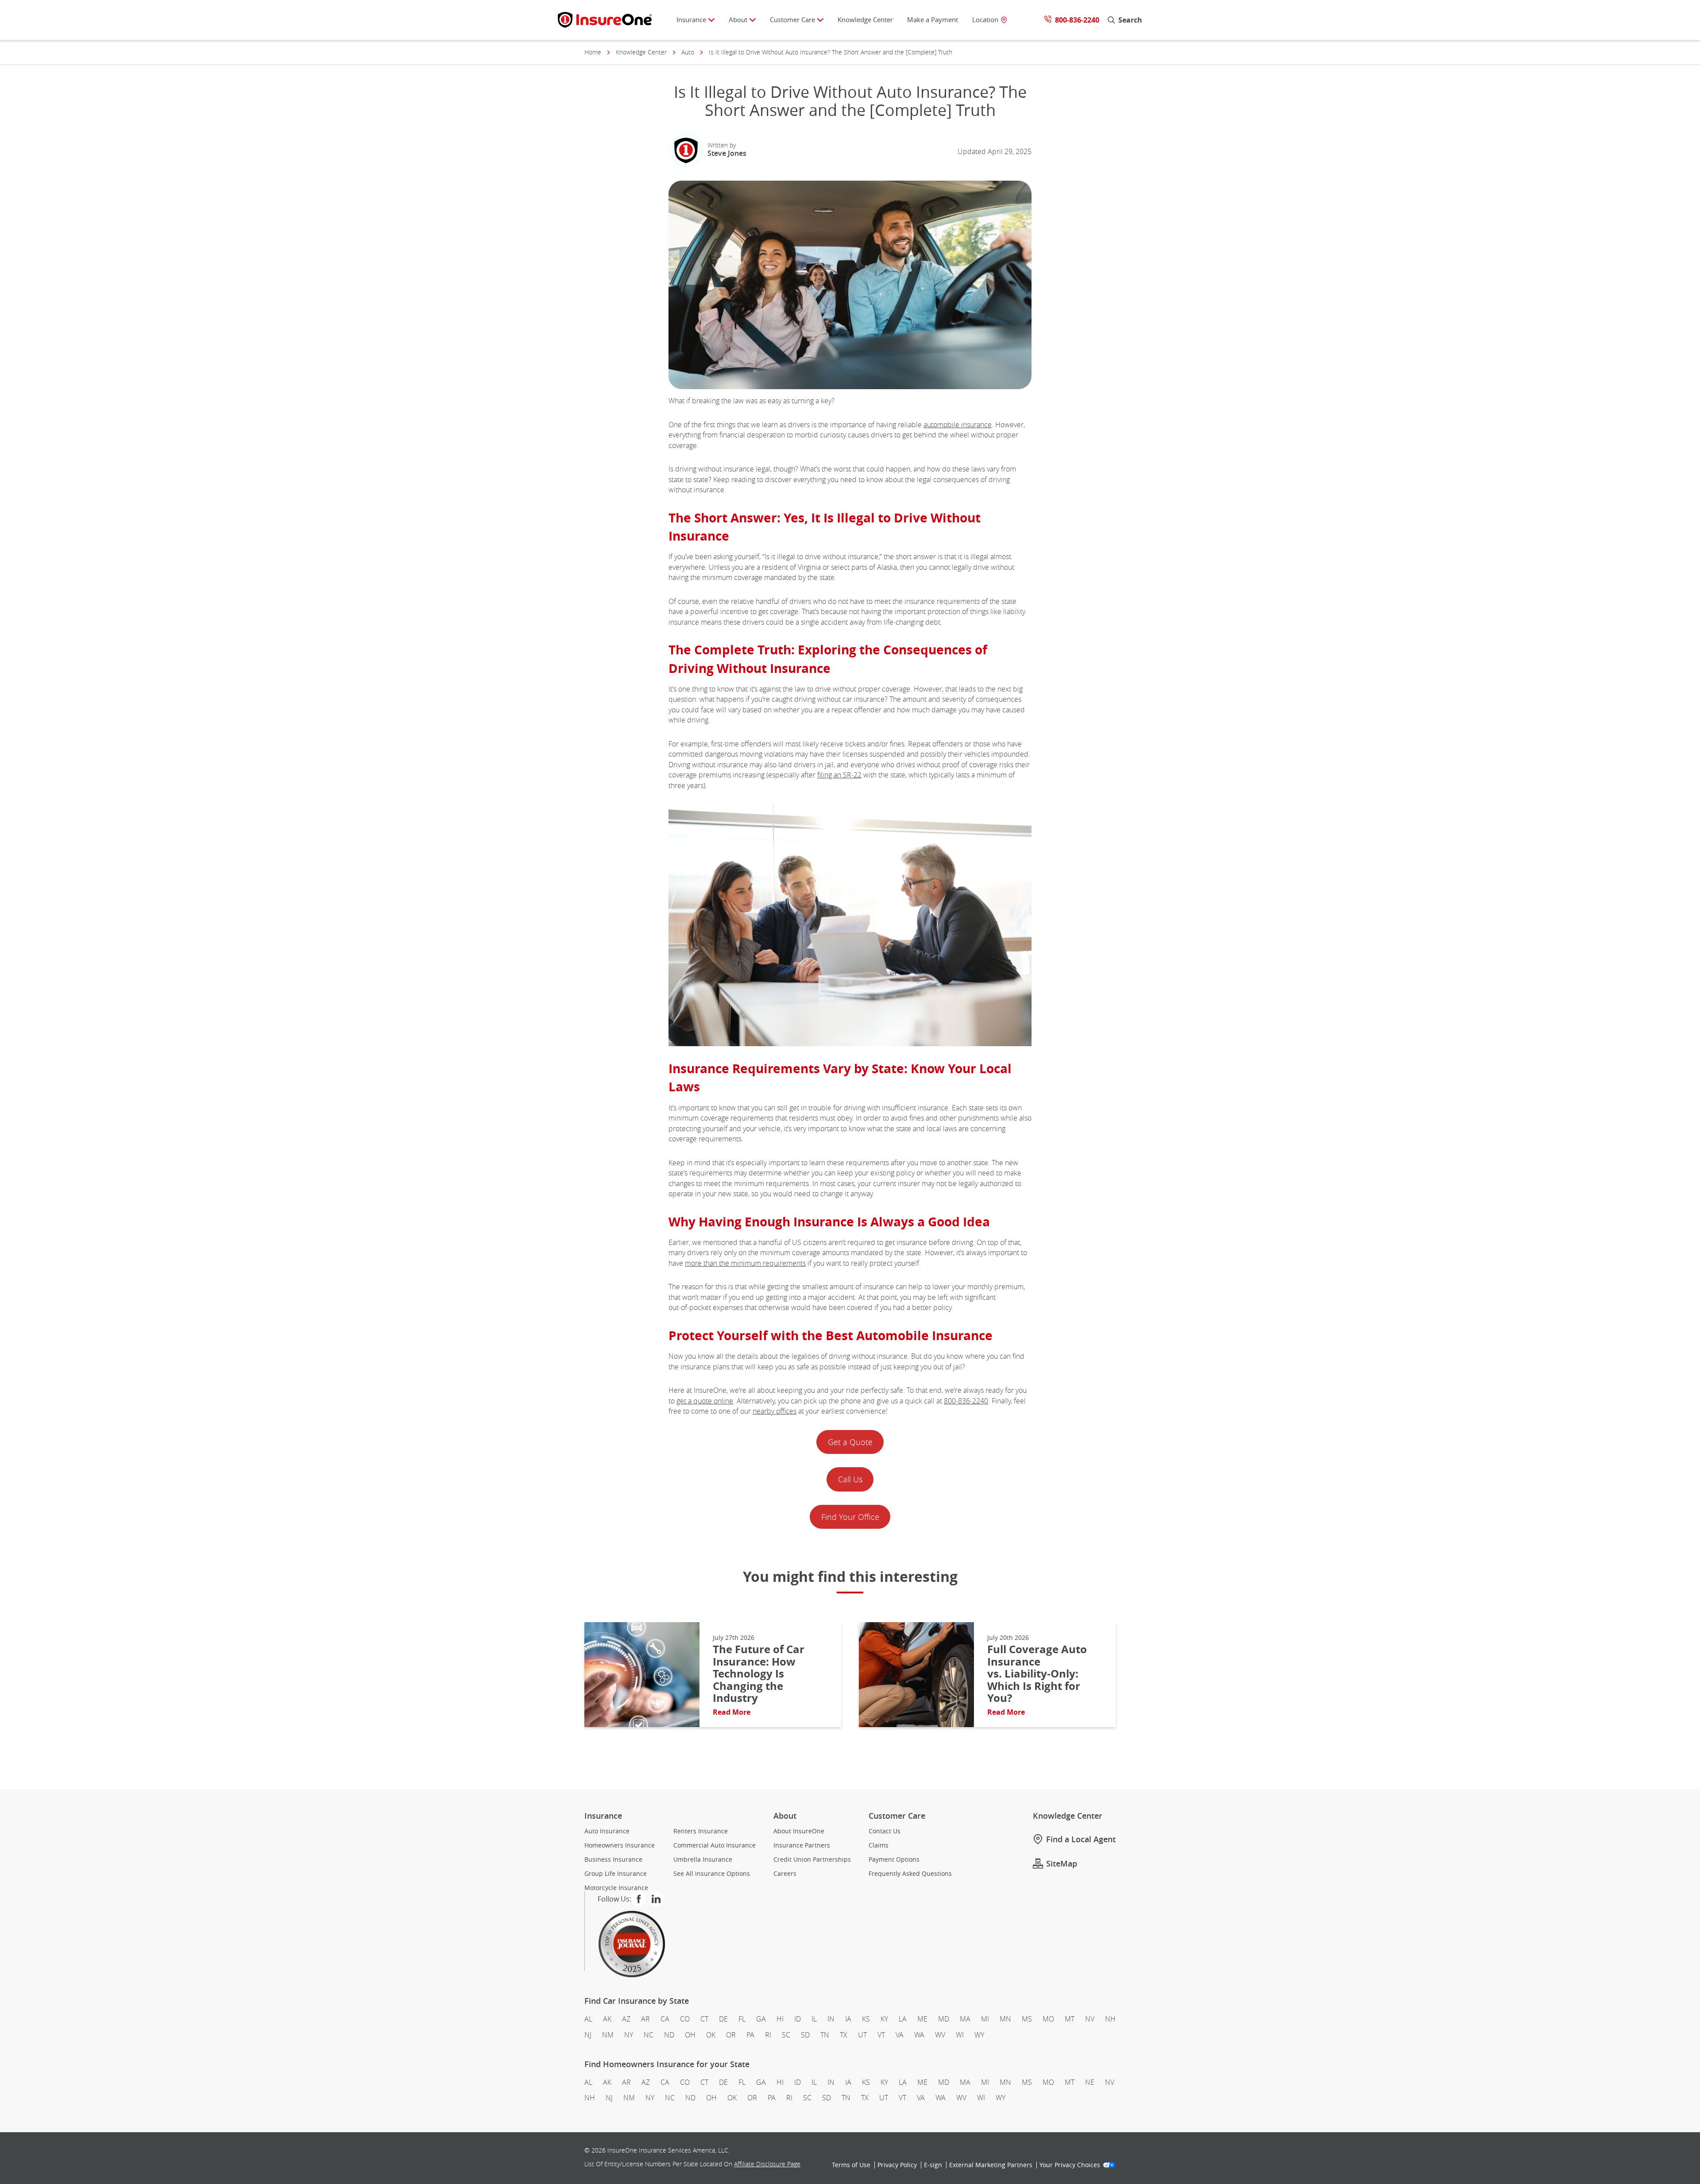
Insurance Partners (802, 1845)
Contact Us (885, 1831)
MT (1070, 2019)
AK (607, 2019)
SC (786, 2035)
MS (1027, 2019)
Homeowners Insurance (620, 1845)
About (738, 19)
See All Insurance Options (712, 1874)
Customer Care (792, 19)
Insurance (691, 19)
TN (825, 2035)
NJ (588, 2035)
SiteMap (1062, 1863)
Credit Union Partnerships (812, 1859)
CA (665, 2019)
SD (805, 2035)
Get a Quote (850, 1442)
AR (645, 2019)
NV (1090, 2019)
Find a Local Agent (1081, 1839)
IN (831, 2019)
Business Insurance (613, 1859)
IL (814, 2019)
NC (649, 2035)
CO (685, 2019)
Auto (688, 52)
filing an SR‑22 (839, 775)
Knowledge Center (865, 19)
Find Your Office (850, 1517)
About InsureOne (799, 1831)
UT (862, 2035)
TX (844, 2035)
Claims (879, 1845)
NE (1090, 2082)
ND (669, 2035)
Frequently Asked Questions (910, 1874)
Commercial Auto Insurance (715, 1845)
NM (608, 2035)
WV (940, 2035)
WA (919, 2035)
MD (944, 2019)
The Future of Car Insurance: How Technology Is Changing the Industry (759, 1674)
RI (768, 2035)
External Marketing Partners (991, 2165)
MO (1048, 2019)
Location (985, 20)
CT (704, 2019)
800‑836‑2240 (966, 1401)
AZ (626, 2019)
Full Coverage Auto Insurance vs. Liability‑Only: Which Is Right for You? (1037, 1674)
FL (742, 2019)
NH (1110, 2019)
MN (1005, 2019)
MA (965, 2019)
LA (903, 2019)
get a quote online (705, 1401)
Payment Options (894, 1859)
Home (593, 52)
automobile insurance (958, 425)
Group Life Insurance (616, 1874)
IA (848, 2019)
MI (985, 2019)
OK (711, 2035)
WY (979, 2035)
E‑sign (933, 2165)
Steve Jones (727, 153)
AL (588, 2019)
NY (629, 2035)
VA (900, 2035)
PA (750, 2035)
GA (761, 2019)
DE (723, 2019)
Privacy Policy (897, 2165)
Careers (785, 1874)
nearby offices (775, 1411)
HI (780, 2019)
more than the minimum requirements (745, 1263)
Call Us (850, 1479)
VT (881, 2035)
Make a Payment (933, 19)
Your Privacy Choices (1070, 2165)
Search (1130, 20)
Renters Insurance (701, 1831)
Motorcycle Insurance (616, 1888)
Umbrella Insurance (703, 1859)
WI (960, 2035)
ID (798, 2019)
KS (866, 2019)
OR (731, 2035)
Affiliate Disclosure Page (767, 2164)
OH (690, 2035)
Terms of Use (851, 2165)
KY (884, 2019)
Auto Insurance (607, 1831)
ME (922, 2019)
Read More (732, 1712)
